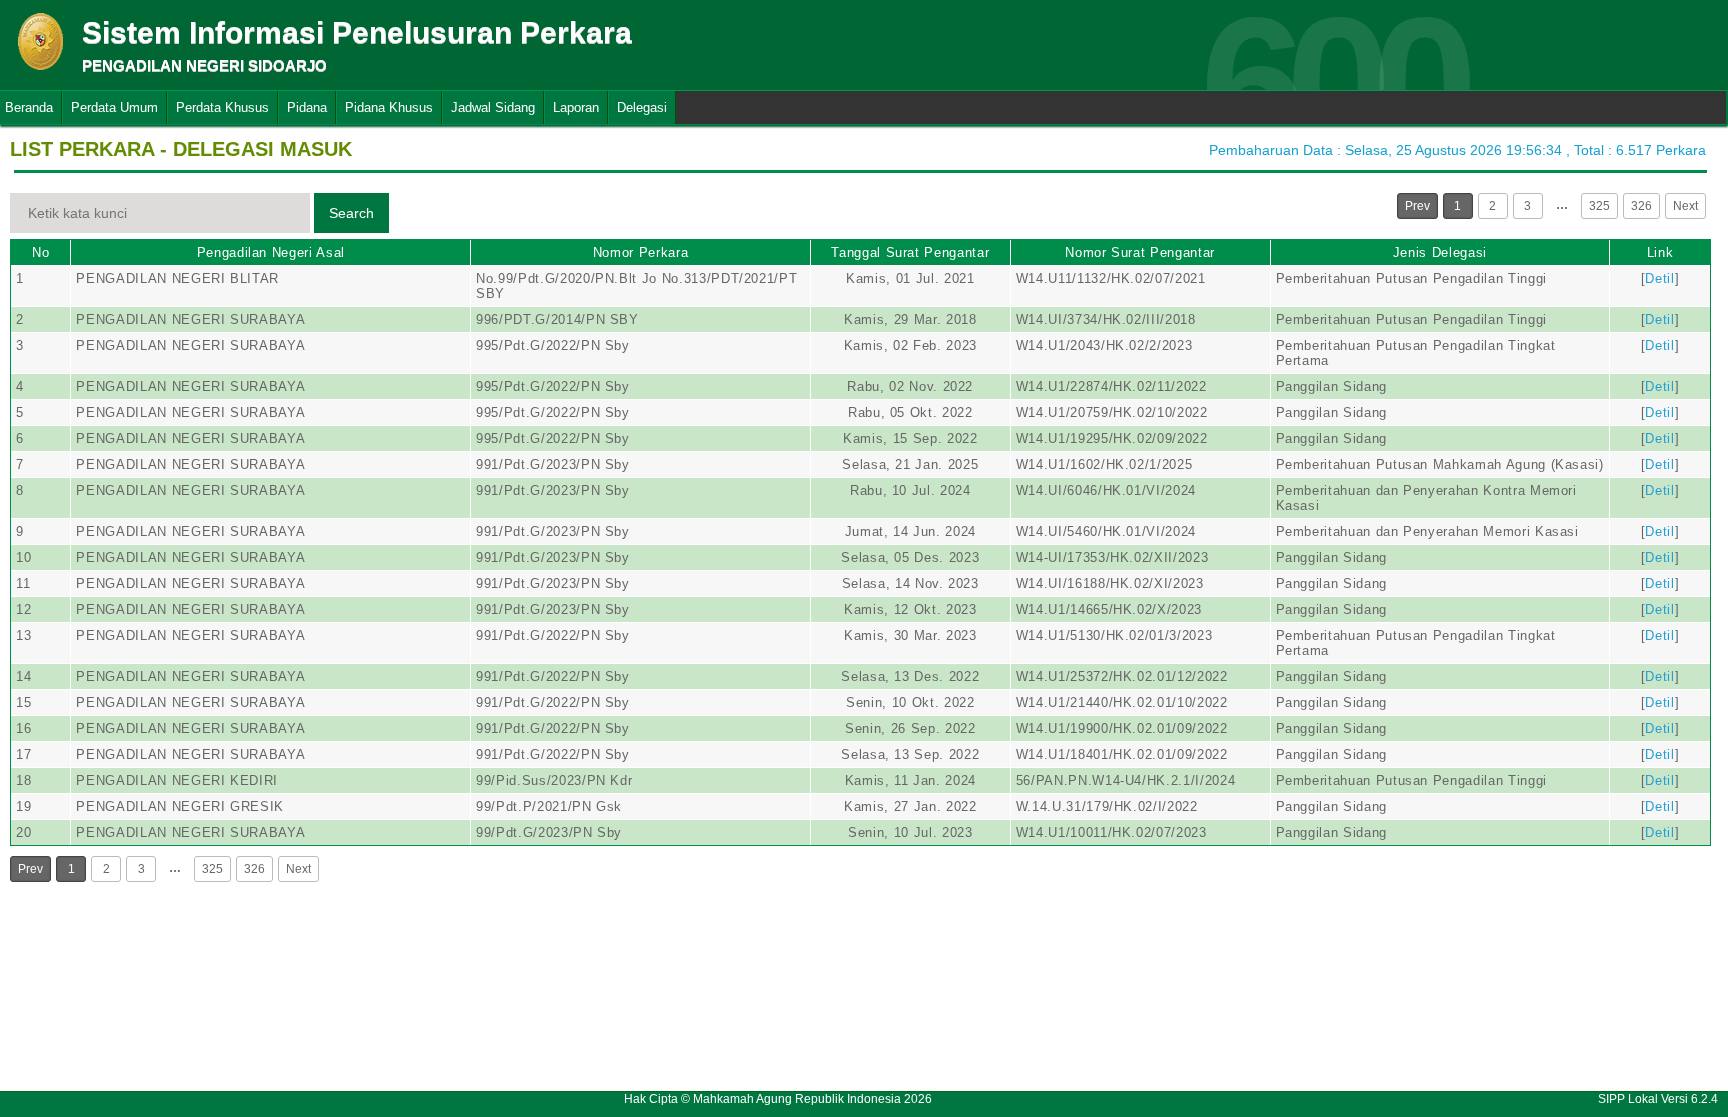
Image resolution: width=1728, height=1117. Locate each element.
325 (1599, 206)
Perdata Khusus (222, 107)
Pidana (307, 107)
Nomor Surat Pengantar (1140, 252)
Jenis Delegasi (1440, 252)
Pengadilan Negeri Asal (271, 252)
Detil (1659, 278)
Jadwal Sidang (493, 107)
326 (1641, 206)
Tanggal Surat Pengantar (910, 252)
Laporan (576, 107)
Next (1685, 206)
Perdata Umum (114, 107)
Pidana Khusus (389, 107)
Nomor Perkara (640, 252)
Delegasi (642, 107)
